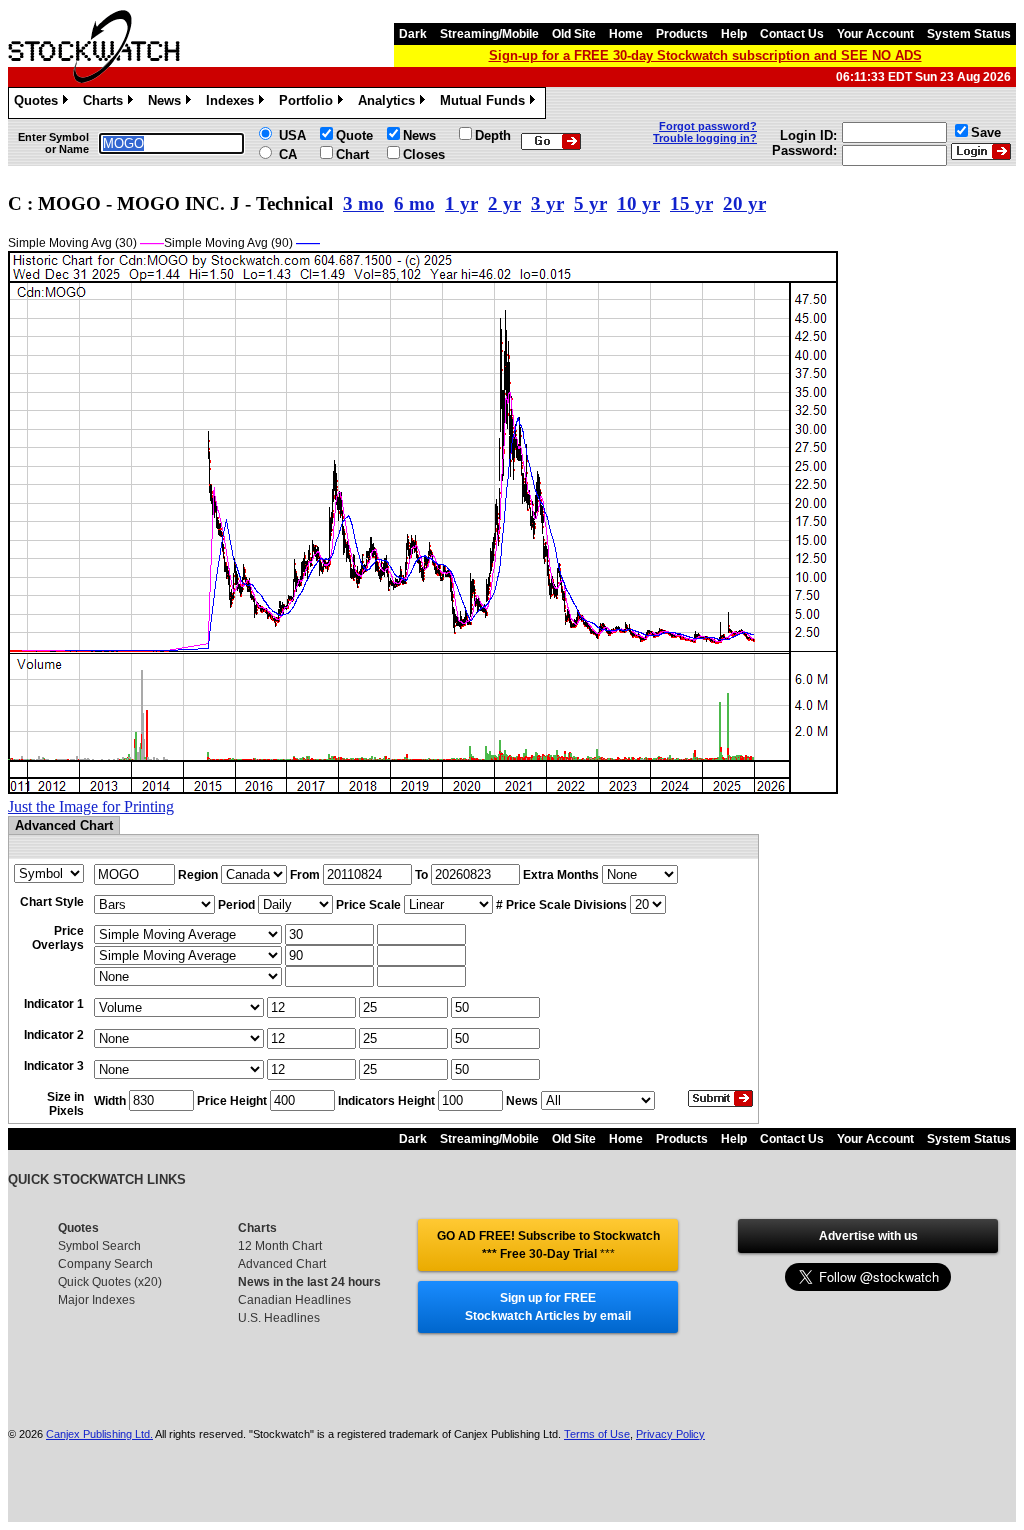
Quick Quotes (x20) (110, 1282)
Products (682, 34)
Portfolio (309, 103)
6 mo (414, 203)
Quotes (39, 103)
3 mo (363, 203)
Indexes (233, 103)
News (168, 103)
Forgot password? (708, 126)
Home (626, 34)
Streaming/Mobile (489, 34)
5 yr (590, 203)
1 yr (461, 203)
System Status (969, 34)
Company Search (105, 1264)
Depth (493, 135)
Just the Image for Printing (91, 806)
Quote (354, 135)
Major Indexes (96, 1300)
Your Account (875, 34)
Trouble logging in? (705, 138)
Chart (352, 154)
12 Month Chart (280, 1246)
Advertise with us (868, 1236)
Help (734, 34)
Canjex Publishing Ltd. (99, 1434)
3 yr (547, 203)
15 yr (691, 203)
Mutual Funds (486, 103)
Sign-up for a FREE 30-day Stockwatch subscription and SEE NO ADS (705, 55)
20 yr (744, 203)
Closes (424, 154)
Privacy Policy (670, 1434)
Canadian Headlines (294, 1300)
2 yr (504, 203)
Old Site (574, 34)
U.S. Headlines (279, 1318)
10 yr (638, 203)
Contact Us (792, 34)
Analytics (390, 103)
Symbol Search (99, 1246)
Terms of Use (597, 1434)
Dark (413, 34)
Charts (106, 103)
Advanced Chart (282, 1264)
